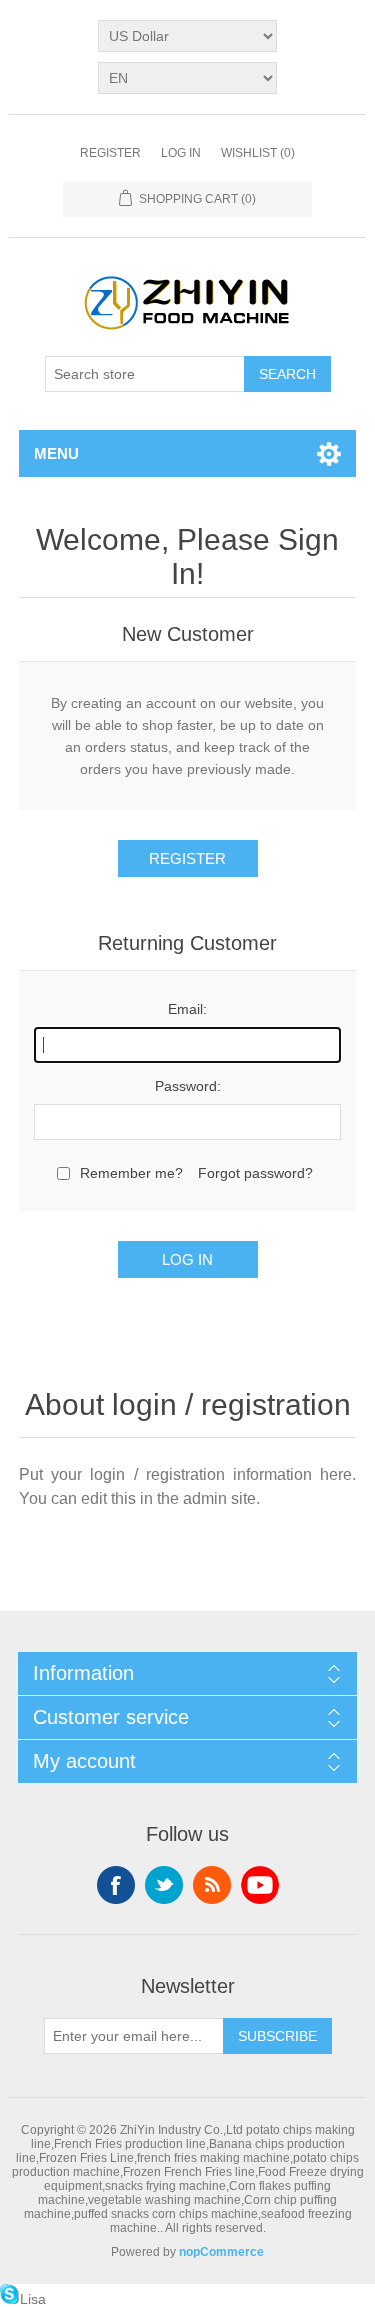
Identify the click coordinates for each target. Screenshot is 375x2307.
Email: (187, 1009)
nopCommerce (221, 2252)
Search (287, 374)
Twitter (164, 1885)
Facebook (116, 1885)
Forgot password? (255, 1173)
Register (110, 153)
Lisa (33, 2299)
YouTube (260, 1885)
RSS (212, 1885)
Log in (181, 153)
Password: (188, 1086)
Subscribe (277, 2036)
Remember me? (131, 1173)
